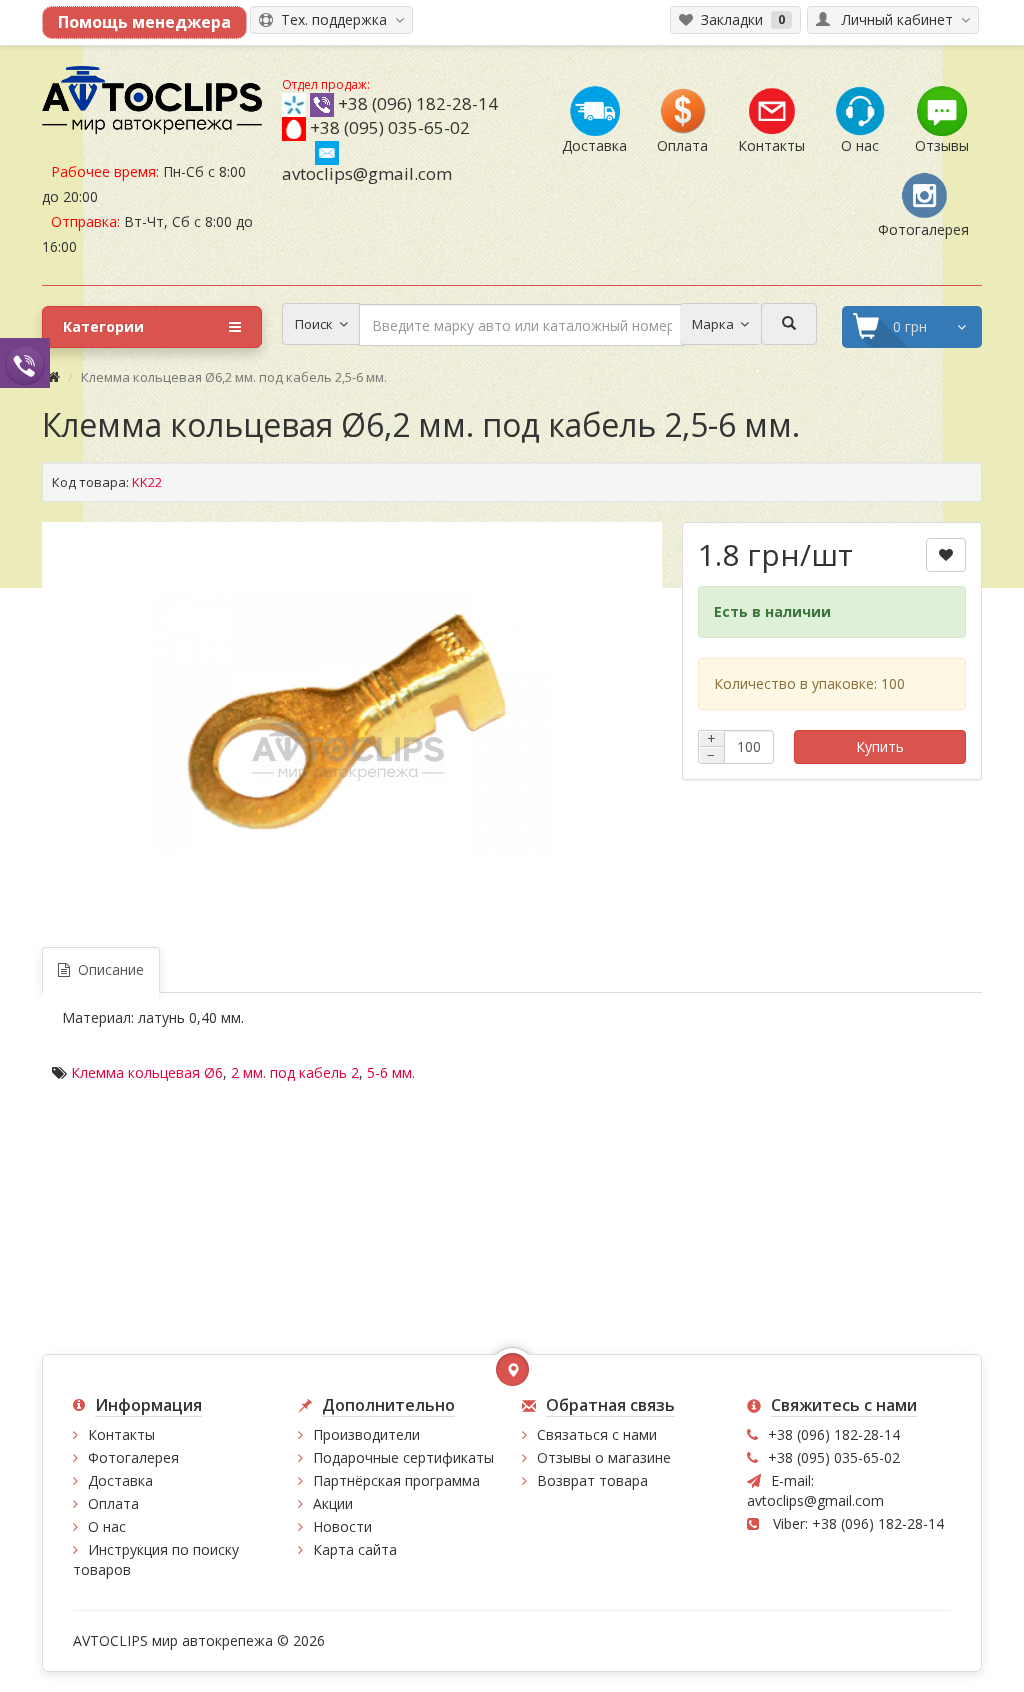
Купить (880, 746)
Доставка (120, 1480)
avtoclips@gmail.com (367, 173)
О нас (107, 1526)
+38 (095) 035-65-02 (390, 127)
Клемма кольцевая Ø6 (147, 1072)
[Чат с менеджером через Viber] (25, 362)
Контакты (121, 1434)
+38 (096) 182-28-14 (418, 103)
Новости (342, 1526)
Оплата (113, 1503)
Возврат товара (592, 1480)
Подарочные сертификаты (403, 1457)
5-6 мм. (391, 1072)
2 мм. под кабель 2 (295, 1072)
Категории (103, 326)
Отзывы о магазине (604, 1457)
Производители (366, 1434)
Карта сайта (355, 1549)
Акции (333, 1503)
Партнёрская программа (396, 1480)
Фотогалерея (133, 1457)
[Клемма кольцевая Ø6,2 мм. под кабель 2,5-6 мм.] (352, 722)
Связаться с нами (597, 1434)
